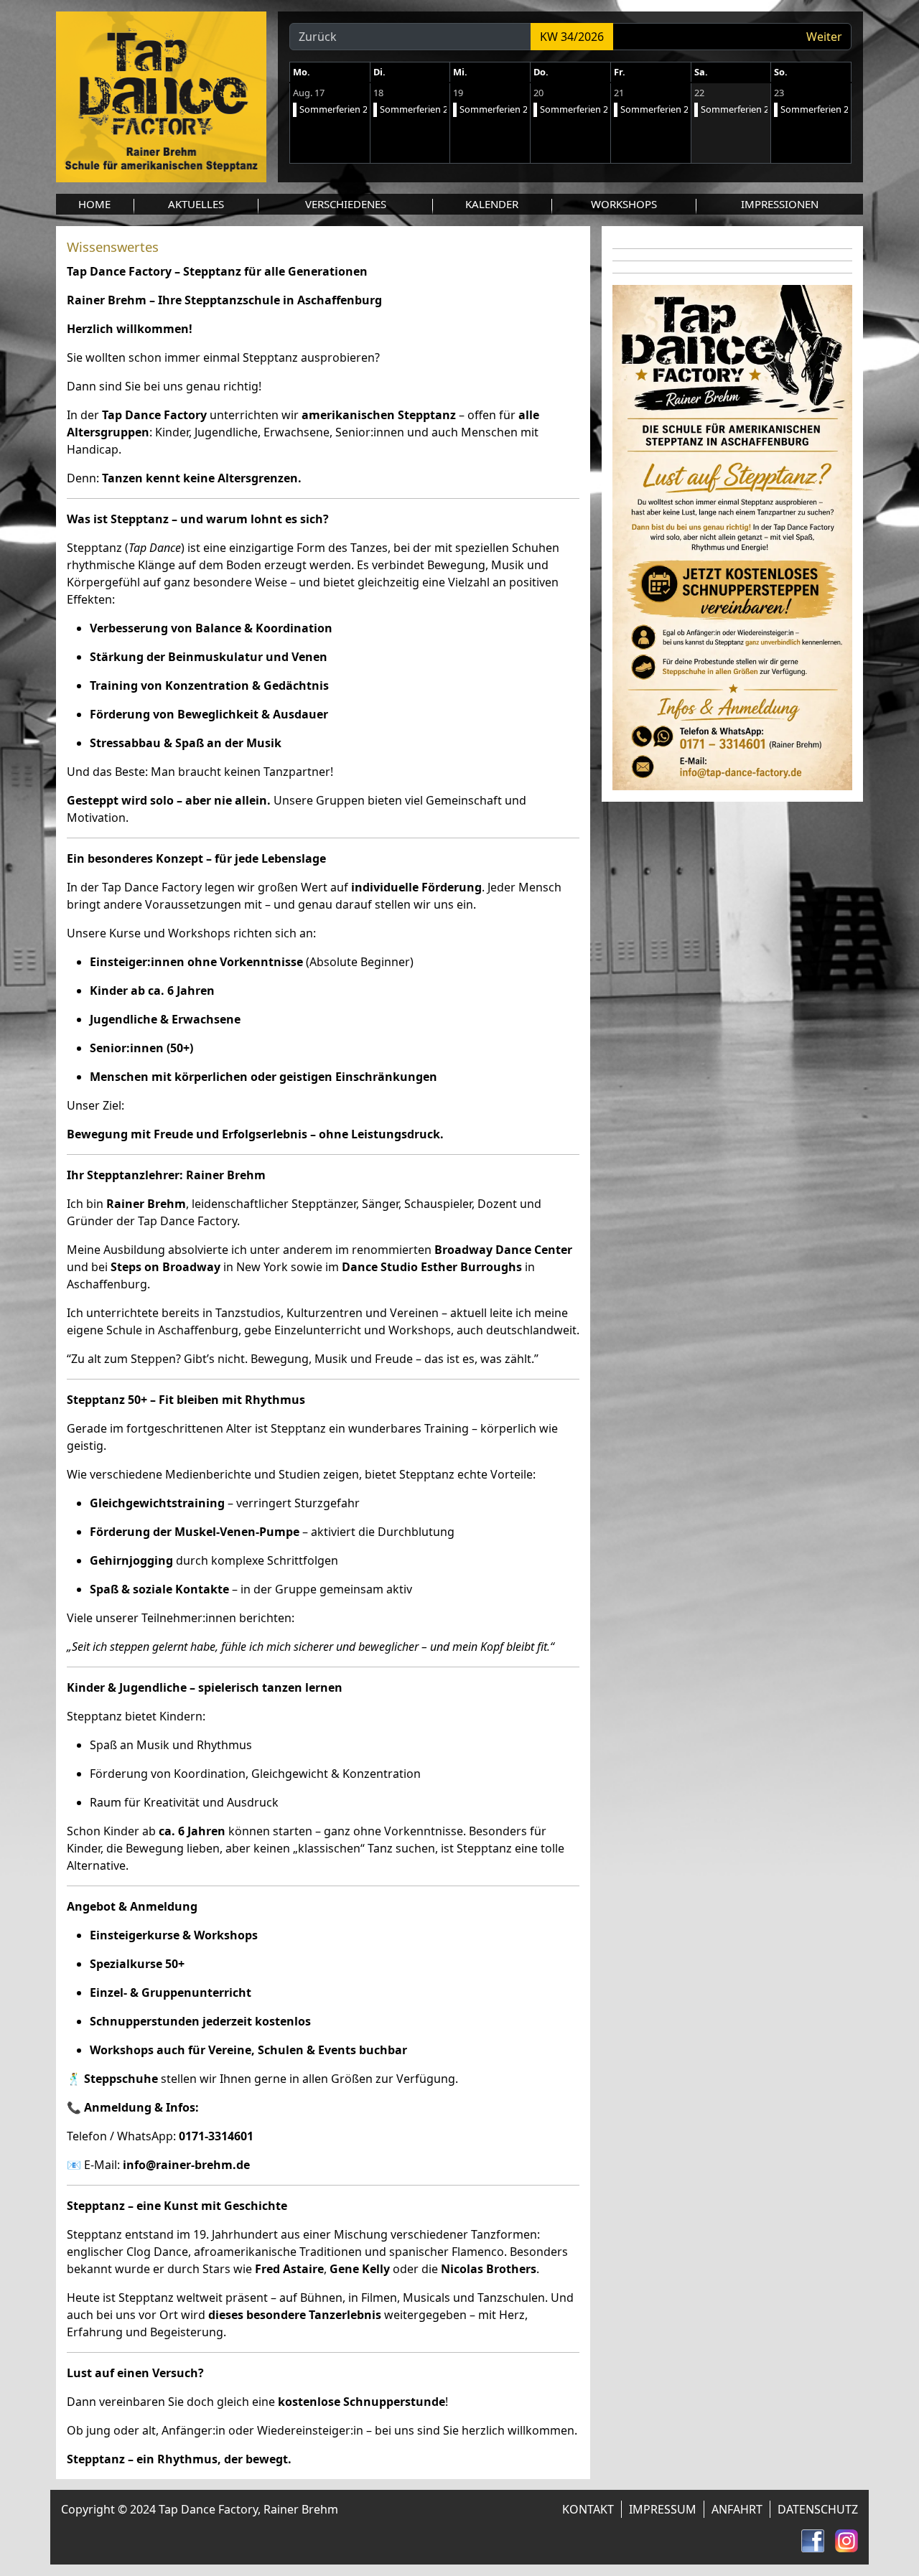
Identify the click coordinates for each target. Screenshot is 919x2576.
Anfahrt (737, 2509)
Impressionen (780, 204)
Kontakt (588, 2509)
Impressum (663, 2509)
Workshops (624, 204)
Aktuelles (196, 204)
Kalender (492, 204)
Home (94, 204)
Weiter (824, 37)
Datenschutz (818, 2509)
